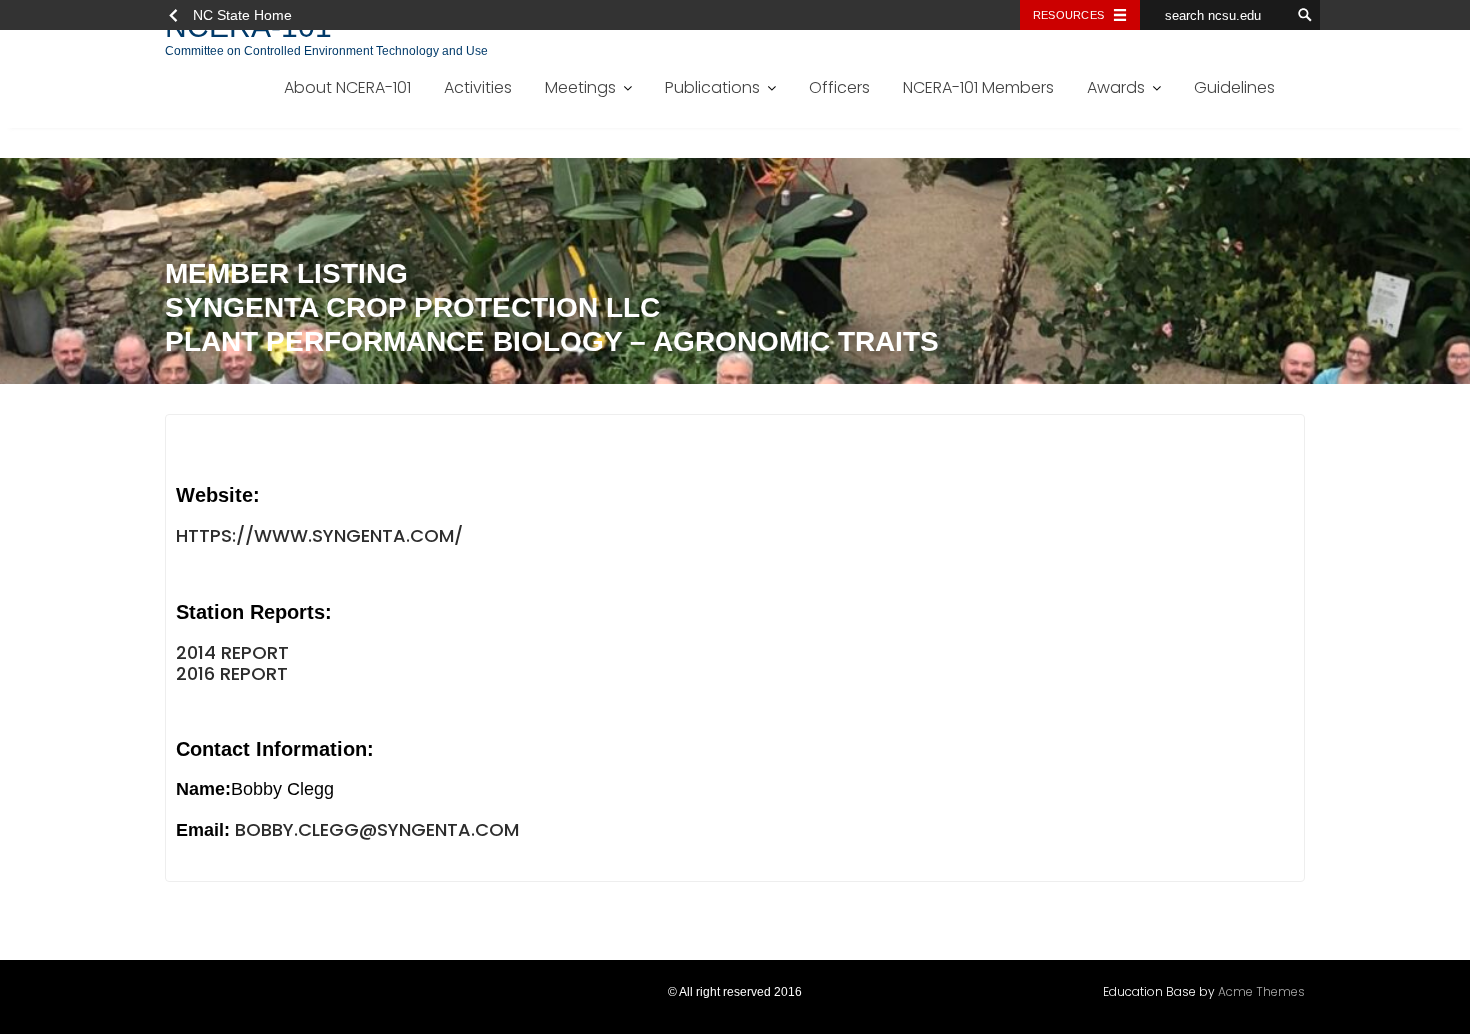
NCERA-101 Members (978, 87)
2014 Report (232, 652)
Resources (1068, 15)
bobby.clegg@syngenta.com (377, 829)
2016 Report (232, 673)
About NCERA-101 (347, 87)
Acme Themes (1261, 991)
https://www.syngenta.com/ (319, 535)
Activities (478, 87)
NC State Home (242, 15)
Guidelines (1234, 87)
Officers (839, 87)
